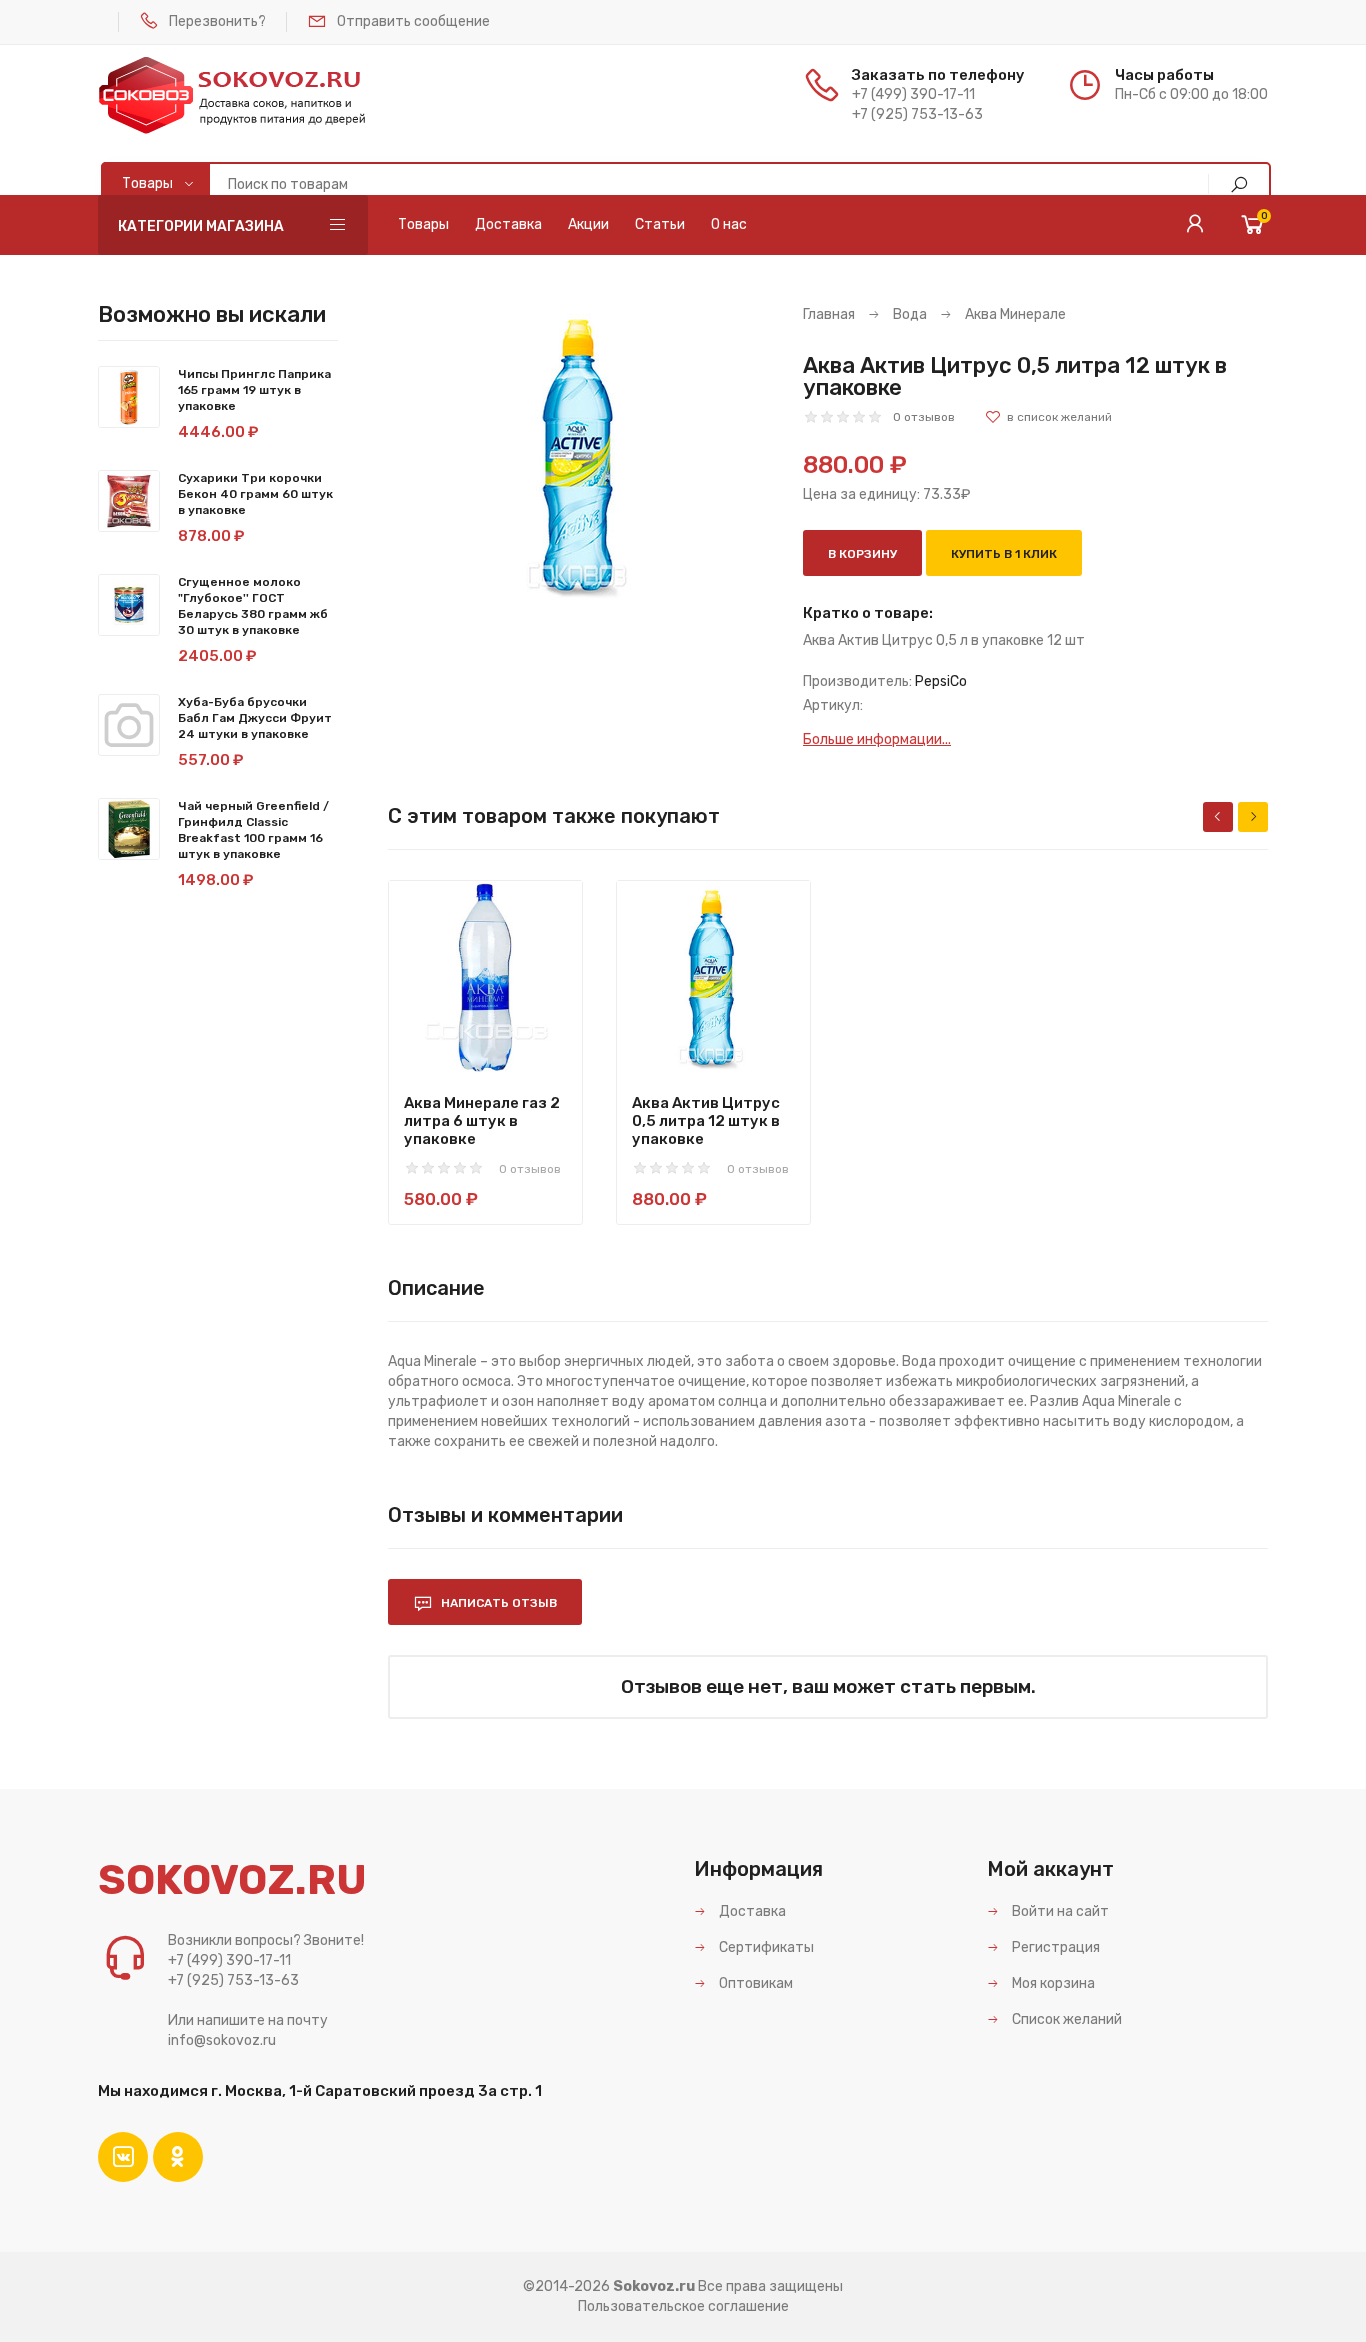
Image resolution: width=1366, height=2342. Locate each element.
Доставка (751, 1911)
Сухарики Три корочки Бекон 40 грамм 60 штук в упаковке (255, 494)
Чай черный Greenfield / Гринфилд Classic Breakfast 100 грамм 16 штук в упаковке (253, 830)
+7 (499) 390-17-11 (913, 94)
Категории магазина (201, 226)
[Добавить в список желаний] (1048, 417)
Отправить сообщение (413, 21)
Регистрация (1054, 1947)
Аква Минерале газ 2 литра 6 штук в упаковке (482, 1121)
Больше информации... (877, 739)
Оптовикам (754, 1983)
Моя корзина (1052, 1983)
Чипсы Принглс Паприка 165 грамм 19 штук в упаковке (254, 390)
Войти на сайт (1059, 1911)
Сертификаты (765, 1947)
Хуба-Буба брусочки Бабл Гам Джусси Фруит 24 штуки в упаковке (255, 718)
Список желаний (1065, 2019)
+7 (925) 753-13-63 (917, 114)
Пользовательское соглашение (683, 2306)
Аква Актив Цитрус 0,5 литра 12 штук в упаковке (706, 1121)
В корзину (862, 554)
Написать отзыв (497, 1603)
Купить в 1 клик (1004, 554)
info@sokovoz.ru (222, 2040)
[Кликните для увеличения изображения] (581, 455)
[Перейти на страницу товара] (485, 977)
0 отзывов (924, 417)
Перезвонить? (217, 21)
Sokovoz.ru (654, 2286)
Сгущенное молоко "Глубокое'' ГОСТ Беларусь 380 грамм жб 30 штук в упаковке (253, 606)
